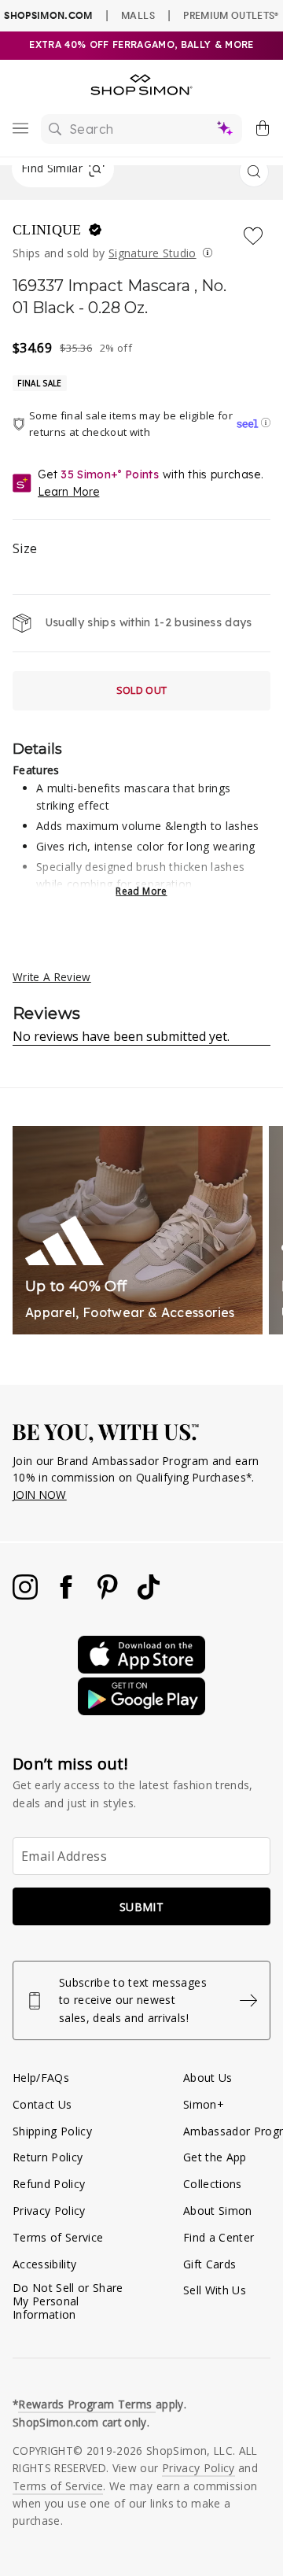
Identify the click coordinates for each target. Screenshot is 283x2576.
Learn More (68, 492)
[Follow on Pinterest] (109, 1595)
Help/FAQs (41, 2078)
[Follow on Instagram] (27, 1595)
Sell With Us (215, 2290)
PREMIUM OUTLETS (231, 15)
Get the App (215, 2157)
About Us (208, 2078)
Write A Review (52, 977)
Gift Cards (209, 2264)
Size (25, 548)
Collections (213, 2184)
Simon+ (204, 2104)
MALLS (138, 15)
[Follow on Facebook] (68, 1595)
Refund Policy (49, 2184)
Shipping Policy (52, 2131)
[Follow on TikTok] (149, 1595)
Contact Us (42, 2104)
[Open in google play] (141, 1711)
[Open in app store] (141, 1669)
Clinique (49, 230)
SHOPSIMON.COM (48, 15)
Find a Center (219, 2237)
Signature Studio (152, 253)
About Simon (218, 2211)
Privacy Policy (49, 2211)
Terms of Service (58, 2237)
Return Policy (48, 2157)
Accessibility (44, 2264)
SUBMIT (141, 1907)
